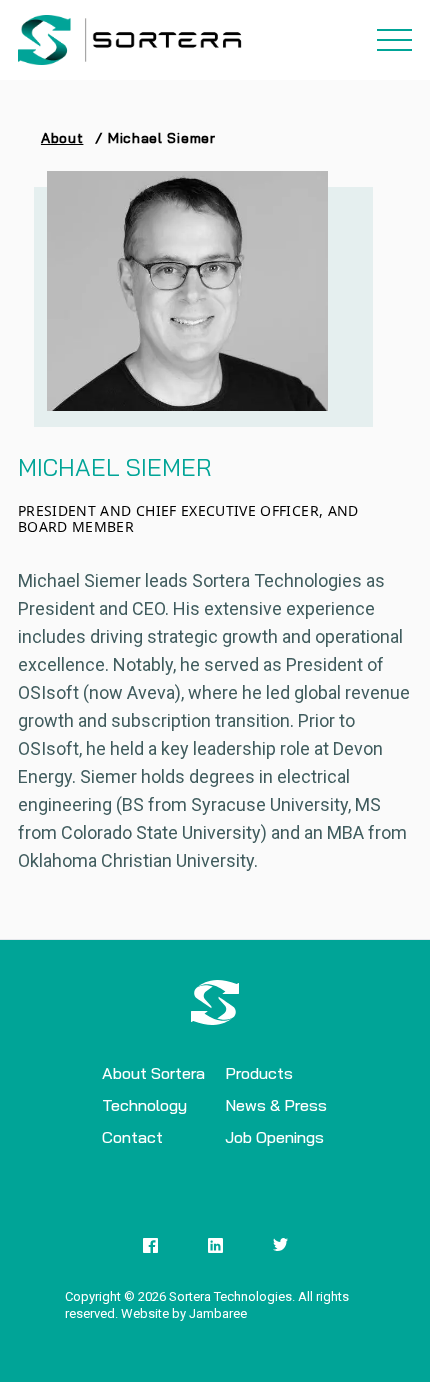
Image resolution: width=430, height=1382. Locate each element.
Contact (132, 1137)
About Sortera (153, 1073)
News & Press (276, 1105)
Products (259, 1073)
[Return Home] (133, 40)
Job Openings (274, 1137)
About (62, 138)
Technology (144, 1105)
